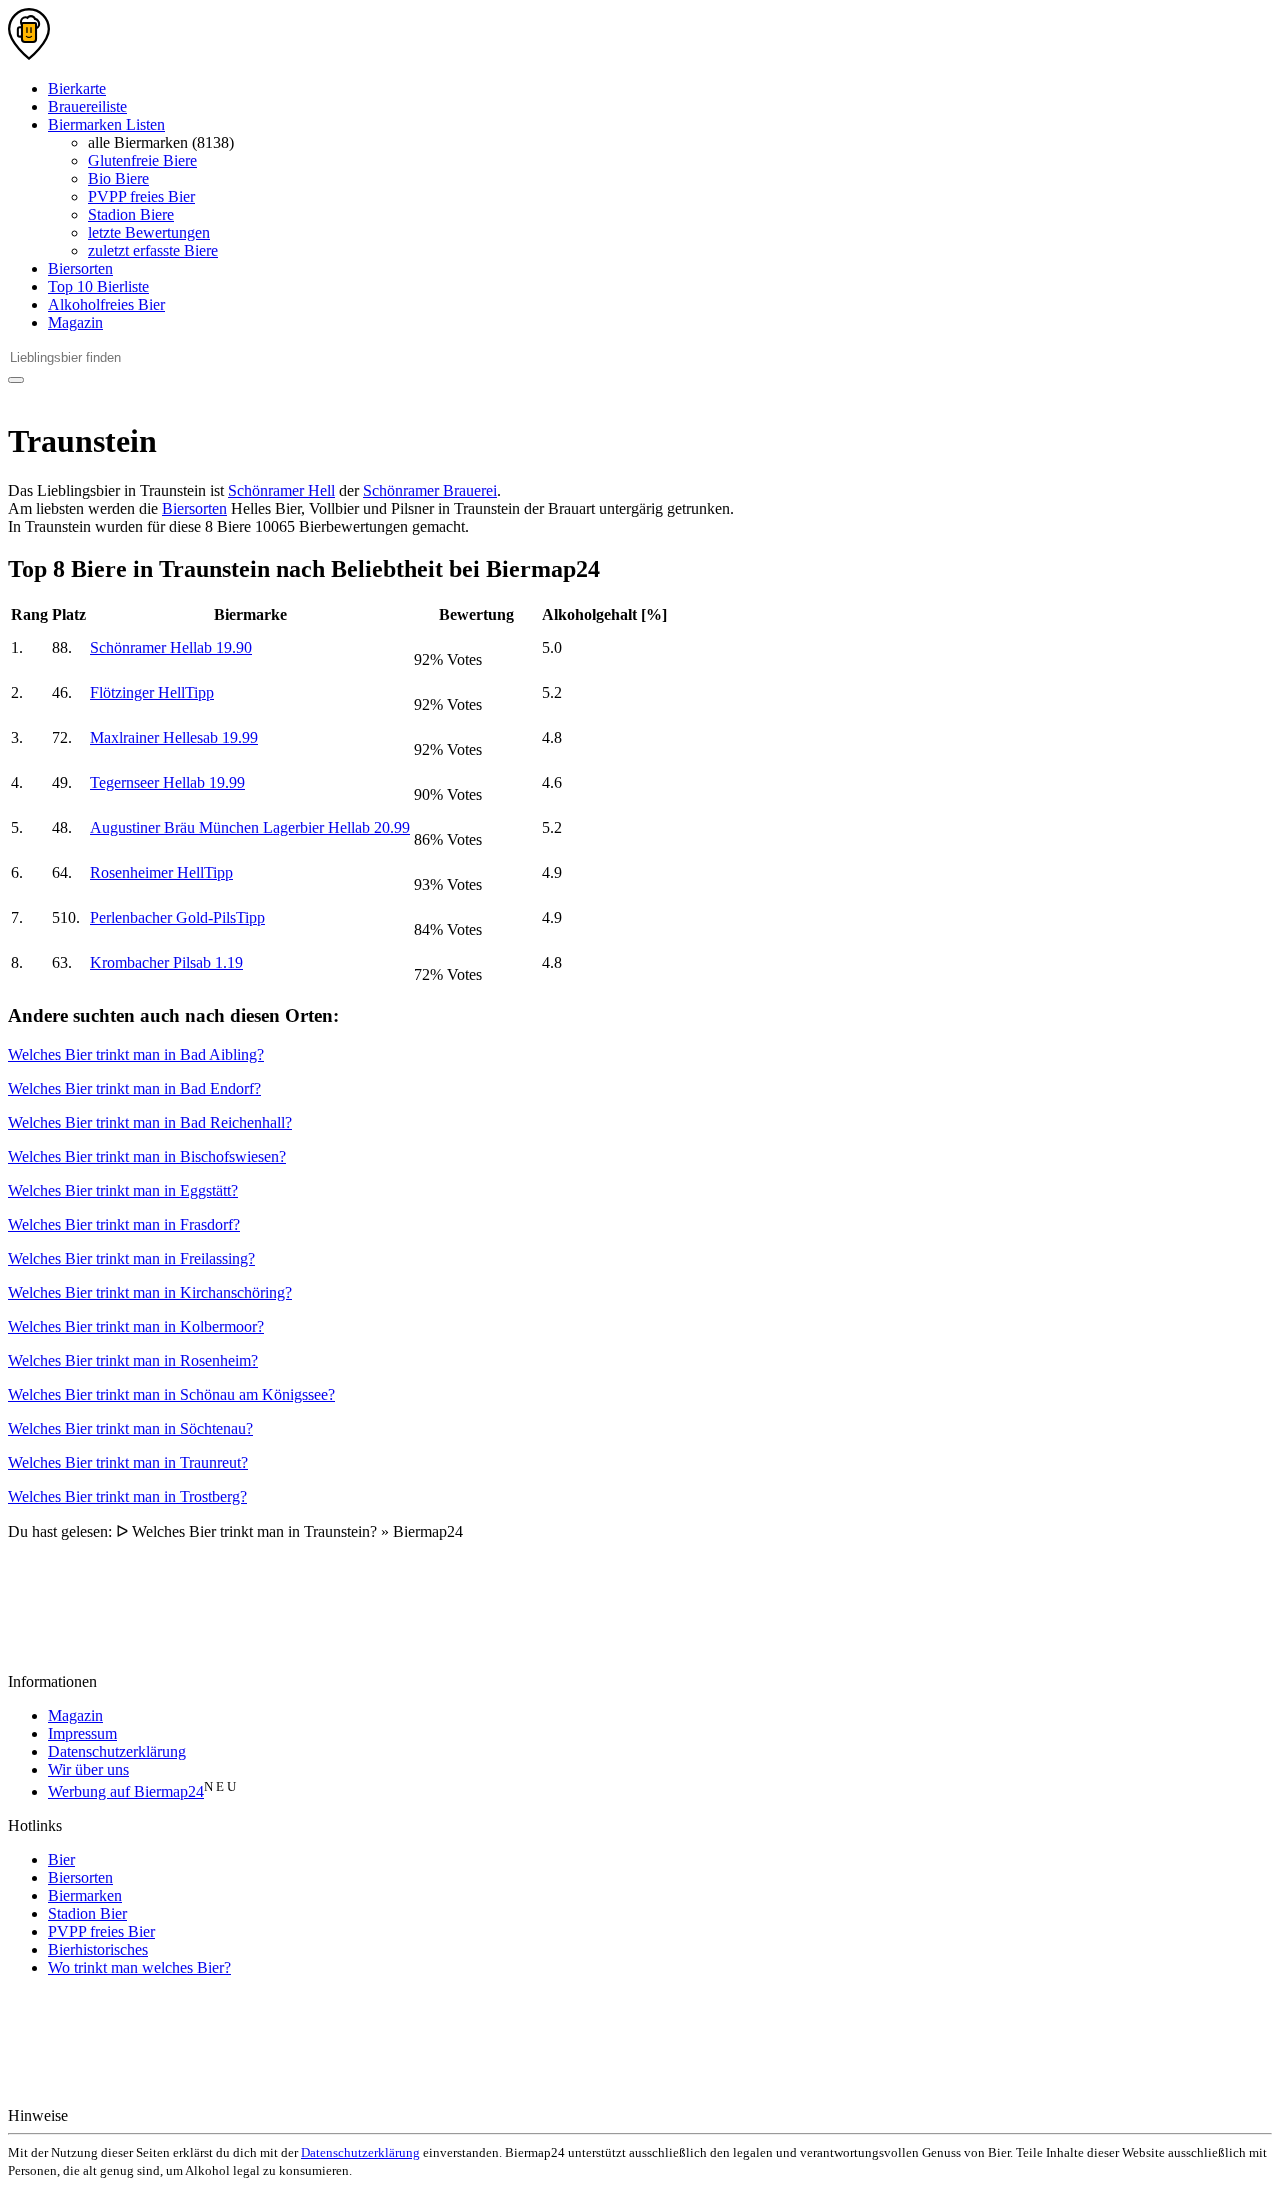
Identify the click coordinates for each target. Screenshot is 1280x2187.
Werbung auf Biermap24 (126, 1791)
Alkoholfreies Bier (106, 304)
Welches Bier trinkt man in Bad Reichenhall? (150, 1122)
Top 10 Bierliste (98, 286)
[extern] (135, 2115)
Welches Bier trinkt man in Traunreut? (128, 1462)
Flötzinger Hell (152, 692)
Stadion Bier (87, 1913)
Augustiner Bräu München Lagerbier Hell (250, 827)
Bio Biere (118, 178)
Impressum (82, 1733)
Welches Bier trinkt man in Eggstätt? (123, 1190)
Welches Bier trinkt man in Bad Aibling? (136, 1054)
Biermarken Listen (106, 124)
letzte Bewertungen (149, 232)
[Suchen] (16, 380)
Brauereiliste (87, 106)
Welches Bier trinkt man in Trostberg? (127, 1496)
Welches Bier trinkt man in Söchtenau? (130, 1428)
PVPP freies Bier (141, 196)
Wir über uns (88, 1769)
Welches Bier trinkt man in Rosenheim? (133, 1360)
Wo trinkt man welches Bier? (139, 1967)
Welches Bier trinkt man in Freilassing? (131, 1258)
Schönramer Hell (281, 490)
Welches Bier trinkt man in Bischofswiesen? (147, 1156)
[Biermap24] (29, 54)
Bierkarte (77, 88)
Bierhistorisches (98, 1949)
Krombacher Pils (166, 962)
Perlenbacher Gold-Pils (177, 917)
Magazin (75, 322)
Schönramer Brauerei (430, 490)
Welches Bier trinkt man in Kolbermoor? (136, 1326)
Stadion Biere (131, 214)
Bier (61, 1859)
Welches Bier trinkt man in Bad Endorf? (134, 1088)
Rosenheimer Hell (161, 872)
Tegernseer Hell (167, 782)
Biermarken (85, 1895)
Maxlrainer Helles (174, 737)
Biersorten (80, 268)
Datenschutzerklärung (117, 1751)
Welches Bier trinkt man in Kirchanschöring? (150, 1292)
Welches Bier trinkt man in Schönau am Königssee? (171, 1394)
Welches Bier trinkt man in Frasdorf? (124, 1224)
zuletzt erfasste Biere (153, 250)
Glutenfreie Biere (142, 160)
